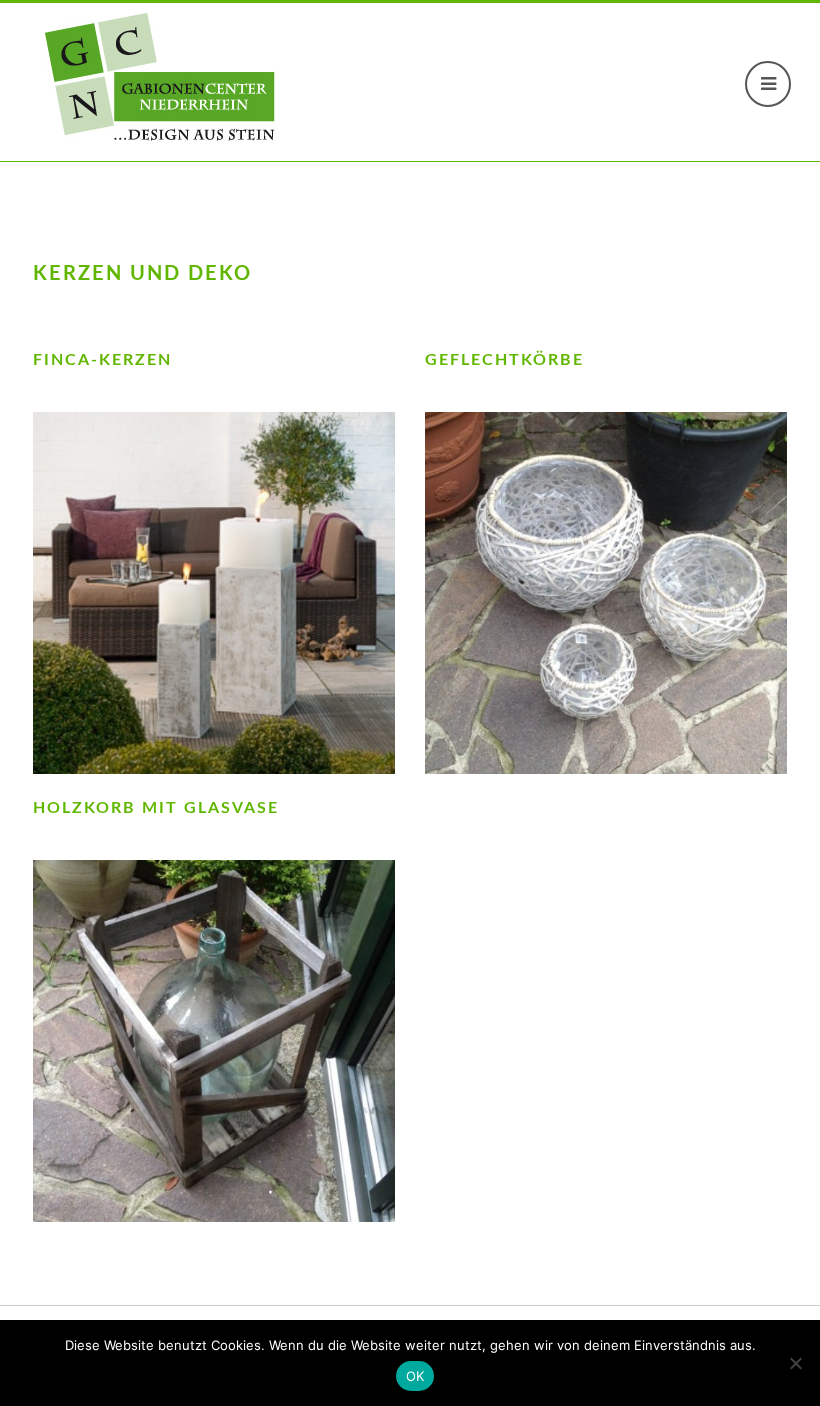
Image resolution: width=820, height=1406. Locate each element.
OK (415, 1376)
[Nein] (795, 1363)
